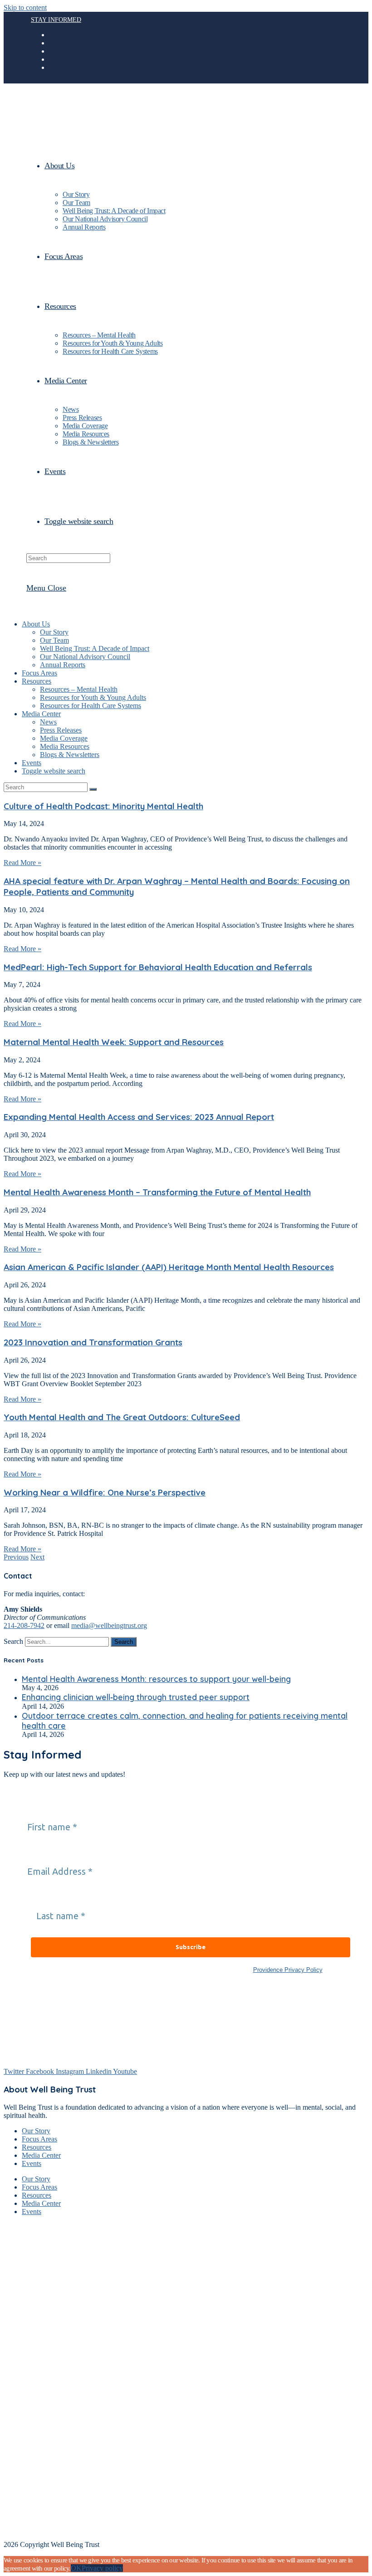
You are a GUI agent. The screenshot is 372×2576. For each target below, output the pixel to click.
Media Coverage (64, 738)
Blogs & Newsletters (70, 755)
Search (13, 1641)
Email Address (52, 1854)
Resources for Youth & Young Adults (93, 697)
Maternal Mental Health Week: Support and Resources (114, 1042)
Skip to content (25, 7)
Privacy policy (102, 2568)
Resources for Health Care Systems (91, 706)
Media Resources (65, 746)
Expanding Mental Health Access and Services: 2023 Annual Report (139, 1117)
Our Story (54, 632)
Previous (16, 1557)
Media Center (41, 714)
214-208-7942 (24, 1625)
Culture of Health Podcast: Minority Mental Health (103, 806)
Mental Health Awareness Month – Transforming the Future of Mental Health (157, 1192)
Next (37, 1557)
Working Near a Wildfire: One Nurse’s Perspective (105, 1492)
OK (76, 2568)
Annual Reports (63, 665)
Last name (53, 1898)
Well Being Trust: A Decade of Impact (95, 648)
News (48, 722)
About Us (36, 624)
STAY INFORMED (56, 20)
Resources (37, 681)
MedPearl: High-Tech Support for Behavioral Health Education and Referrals (158, 967)
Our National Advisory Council (85, 657)
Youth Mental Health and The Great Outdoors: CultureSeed (122, 1417)
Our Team (54, 640)
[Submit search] (93, 789)
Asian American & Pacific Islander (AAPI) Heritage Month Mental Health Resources (169, 1267)
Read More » (22, 863)
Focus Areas (39, 673)
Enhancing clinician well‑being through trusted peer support (136, 1697)
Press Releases (61, 730)
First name (45, 1809)
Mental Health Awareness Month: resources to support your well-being (156, 1679)
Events (32, 763)
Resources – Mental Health (79, 689)
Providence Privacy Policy (288, 1970)
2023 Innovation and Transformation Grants (93, 1342)
